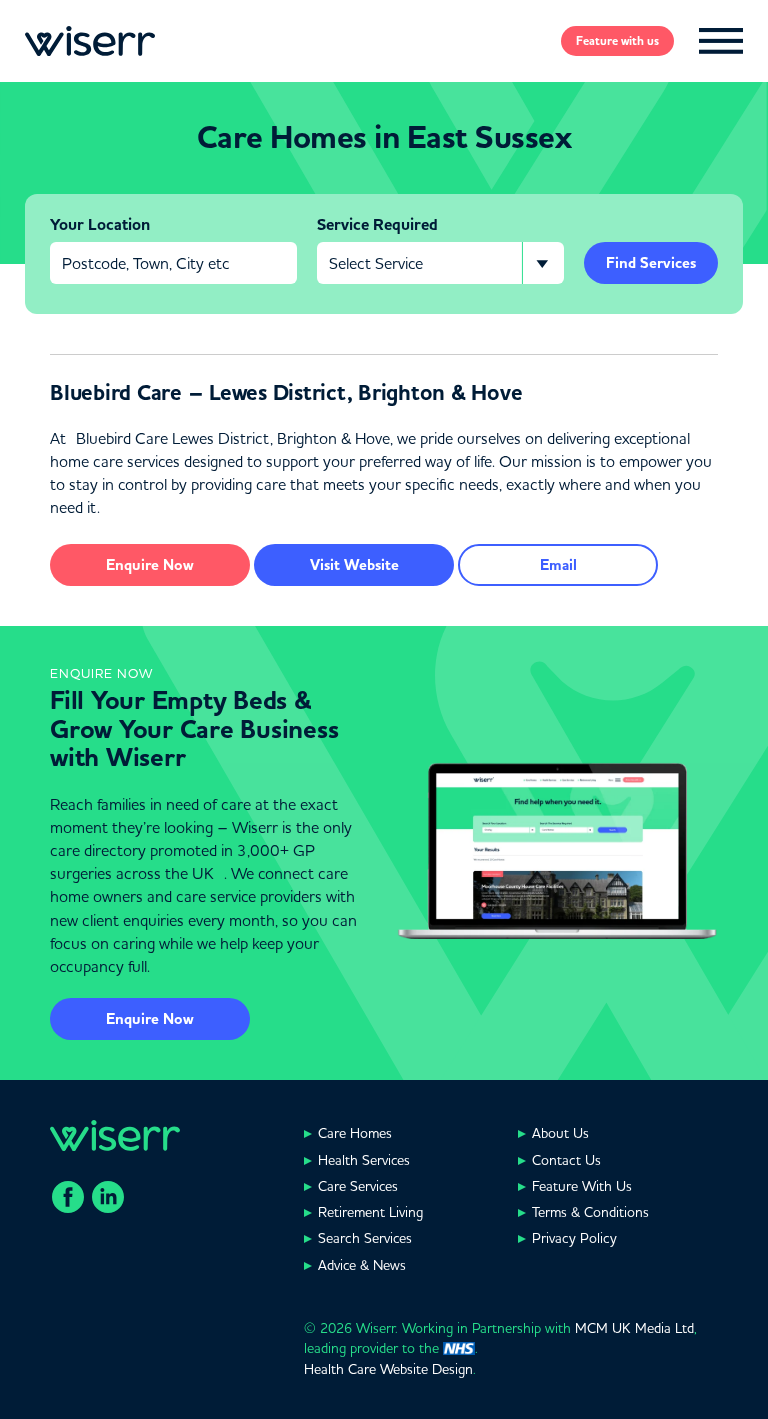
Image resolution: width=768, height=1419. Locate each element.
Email (558, 565)
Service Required (377, 225)
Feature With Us (582, 1186)
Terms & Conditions (590, 1212)
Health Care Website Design (388, 1369)
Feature (617, 41)
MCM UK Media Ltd (634, 1328)
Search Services (365, 1238)
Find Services (651, 263)
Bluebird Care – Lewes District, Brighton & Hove (286, 393)
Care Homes (355, 1133)
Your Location (100, 225)
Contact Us (566, 1160)
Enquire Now (150, 1019)
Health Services (364, 1160)
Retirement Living (370, 1212)
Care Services (358, 1186)
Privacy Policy (574, 1238)
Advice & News (362, 1265)
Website (354, 565)
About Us (560, 1133)
